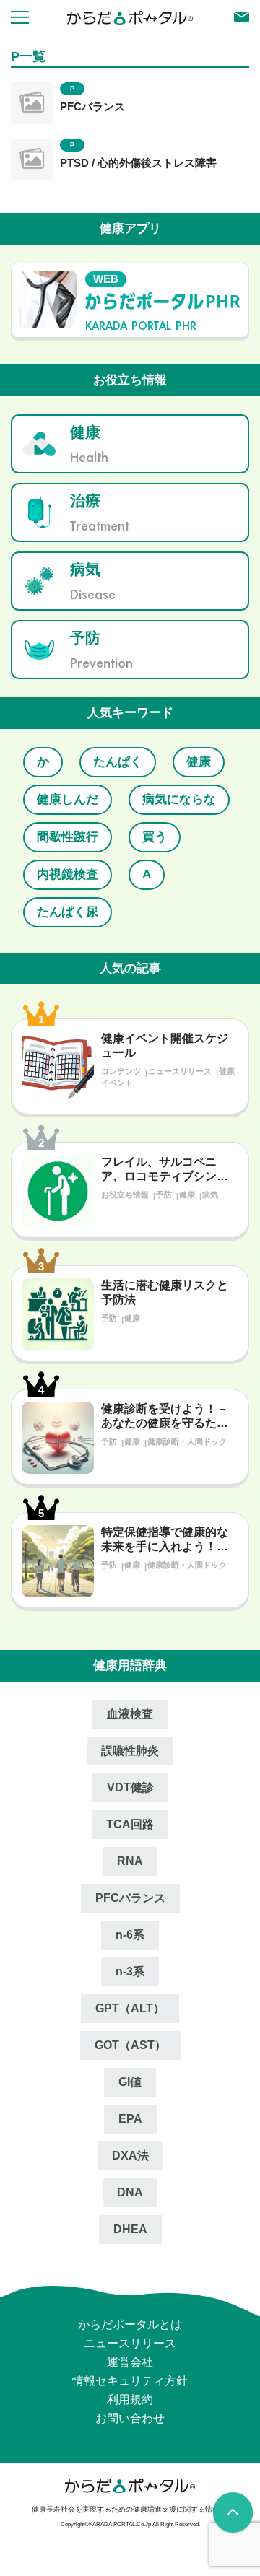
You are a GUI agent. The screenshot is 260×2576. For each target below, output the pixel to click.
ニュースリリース (130, 2343)
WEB (106, 279)
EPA (130, 2119)
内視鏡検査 (66, 874)
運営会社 (130, 2362)
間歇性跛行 (66, 837)
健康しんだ (66, 799)
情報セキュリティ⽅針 (130, 2381)
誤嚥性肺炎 (130, 1751)
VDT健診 (130, 1787)
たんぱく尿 (66, 912)
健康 (191, 762)
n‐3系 (130, 1972)
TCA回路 (130, 1824)
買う (150, 837)
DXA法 (130, 2156)
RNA (130, 1861)
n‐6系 (130, 1935)
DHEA (130, 2229)
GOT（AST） (130, 2045)
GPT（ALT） (130, 2008)
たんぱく (113, 762)
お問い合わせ (130, 2418)
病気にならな (175, 799)
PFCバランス (92, 106)
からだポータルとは (130, 2324)
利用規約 (130, 2400)
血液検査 (130, 1714)
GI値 (130, 2082)
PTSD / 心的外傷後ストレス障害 (138, 163)
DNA (130, 2192)
